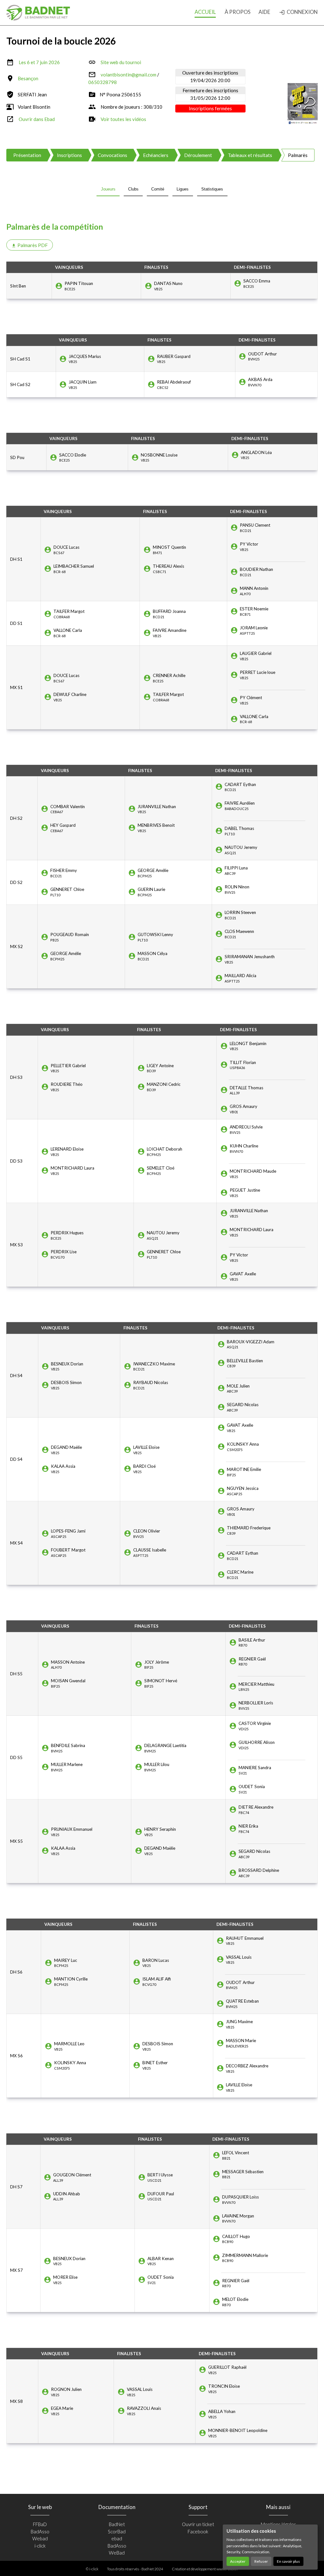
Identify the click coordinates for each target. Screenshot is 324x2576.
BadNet (117, 2524)
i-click (40, 2546)
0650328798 (103, 82)
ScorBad (117, 2531)
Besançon (28, 78)
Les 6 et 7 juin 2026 (39, 62)
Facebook (198, 2531)
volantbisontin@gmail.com (128, 75)
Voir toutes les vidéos (123, 119)
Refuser (261, 2561)
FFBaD (40, 2524)
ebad (117, 2538)
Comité (158, 189)
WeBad (117, 2553)
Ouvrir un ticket (198, 2524)
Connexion (298, 12)
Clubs (133, 189)
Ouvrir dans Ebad (37, 119)
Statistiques (212, 189)
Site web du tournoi (121, 62)
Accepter (238, 2561)
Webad (40, 2538)
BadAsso (40, 2531)
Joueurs (108, 189)
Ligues (183, 189)
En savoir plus (288, 2561)
